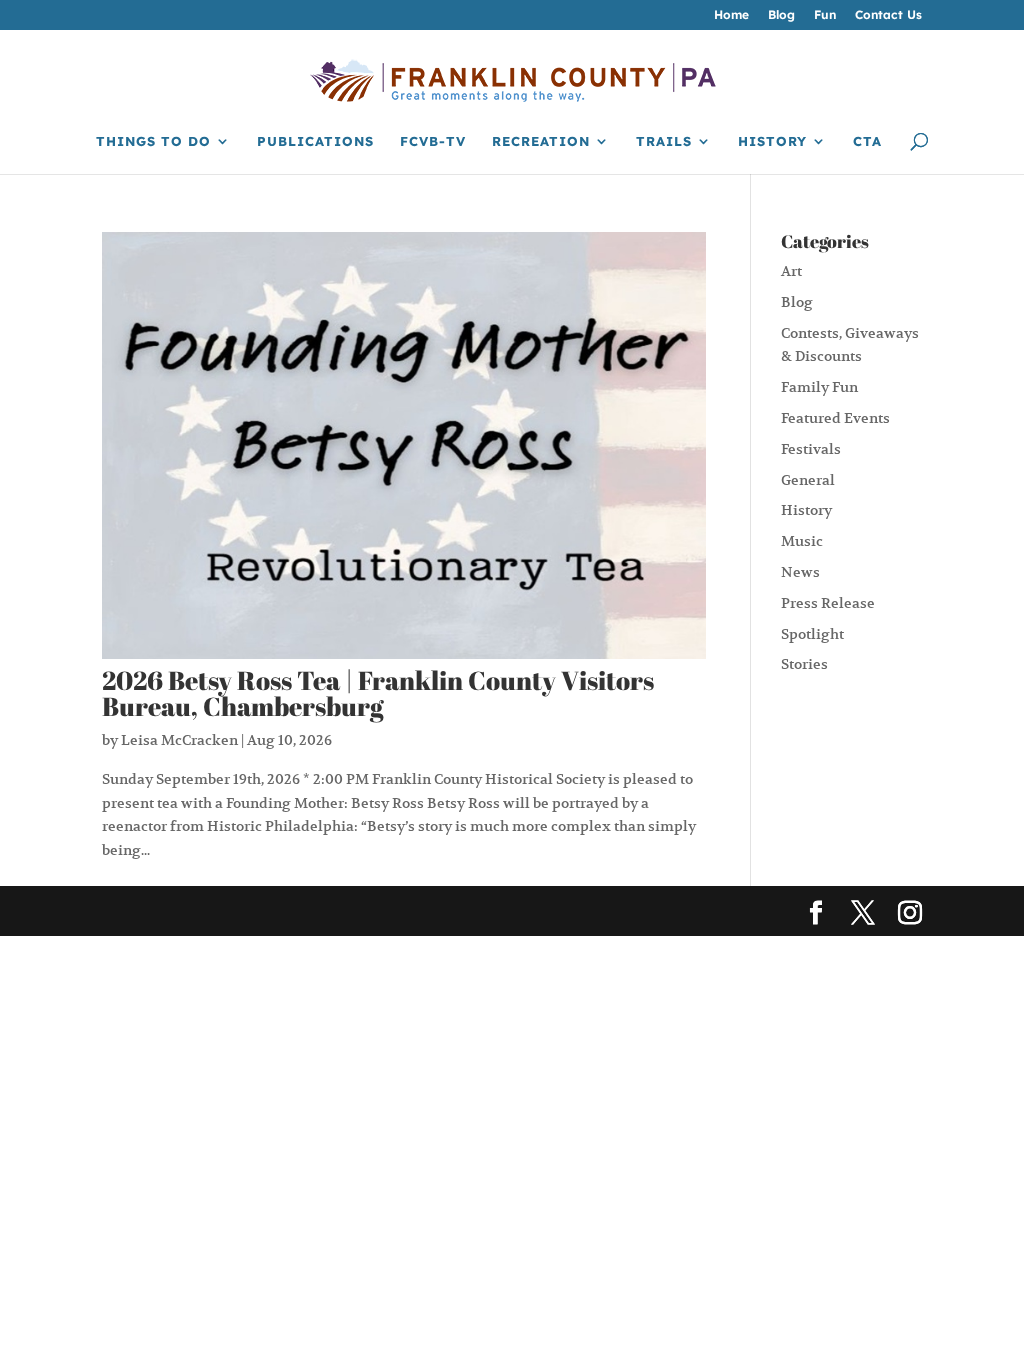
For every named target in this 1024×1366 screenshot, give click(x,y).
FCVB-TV (433, 141)
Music (802, 541)
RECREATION (541, 141)
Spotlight (812, 634)
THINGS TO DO (153, 141)
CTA (867, 141)
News (800, 572)
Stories (804, 664)
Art (791, 271)
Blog (781, 15)
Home (731, 15)
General (808, 480)
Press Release (828, 603)
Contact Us (888, 15)
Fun (825, 15)
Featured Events (835, 418)
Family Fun (819, 387)
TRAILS (664, 141)
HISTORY (772, 141)
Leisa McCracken (179, 740)
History (806, 510)
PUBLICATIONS (315, 141)
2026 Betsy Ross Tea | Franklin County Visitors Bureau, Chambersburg (378, 693)
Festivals (811, 449)
